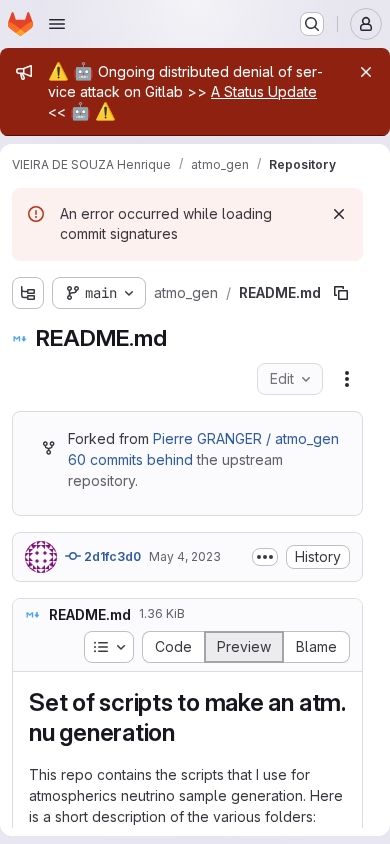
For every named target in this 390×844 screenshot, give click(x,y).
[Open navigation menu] (57, 24)
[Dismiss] (339, 214)
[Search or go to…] (312, 24)
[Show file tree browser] (28, 293)
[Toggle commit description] (265, 557)
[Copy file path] (341, 293)
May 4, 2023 (185, 556)
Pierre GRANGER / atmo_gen (246, 438)
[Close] (366, 72)
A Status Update (264, 91)
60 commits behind (130, 459)
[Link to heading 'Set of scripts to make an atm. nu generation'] (188, 732)
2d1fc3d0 (111, 556)
